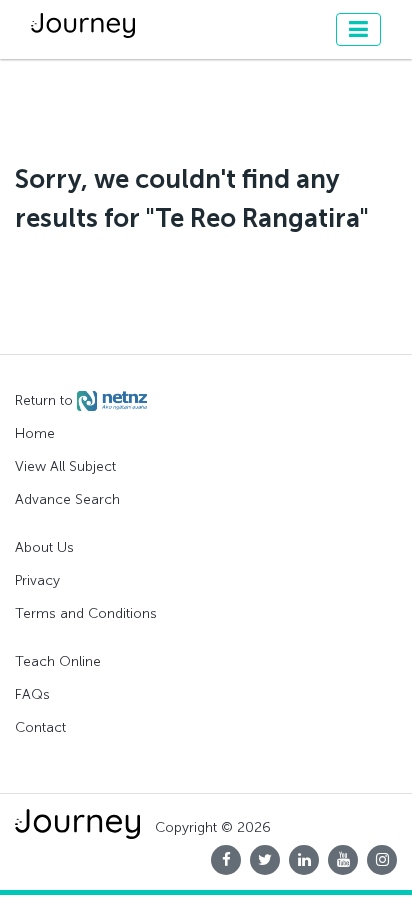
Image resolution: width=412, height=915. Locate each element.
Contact (40, 727)
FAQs (32, 694)
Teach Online (58, 661)
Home (35, 433)
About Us (44, 547)
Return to (46, 400)
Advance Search (67, 499)
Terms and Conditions (86, 613)
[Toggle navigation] (358, 29)
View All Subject (65, 466)
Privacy (37, 580)
